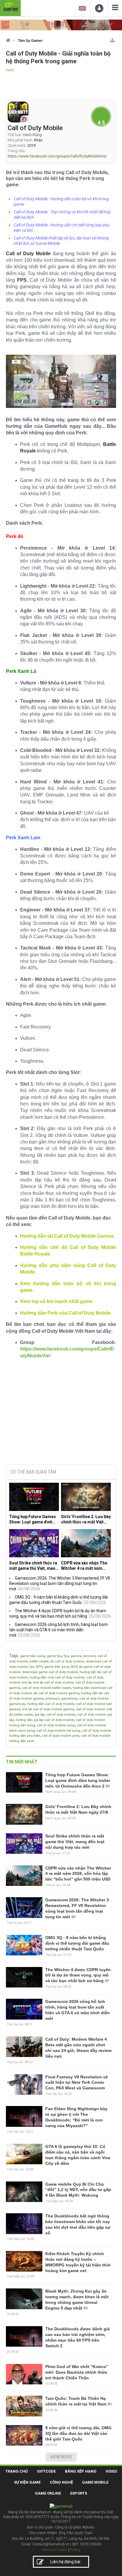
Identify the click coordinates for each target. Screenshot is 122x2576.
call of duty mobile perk (61, 1736)
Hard (10, 70)
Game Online (48, 2493)
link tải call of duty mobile (53, 1683)
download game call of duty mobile (50, 1672)
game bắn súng (33, 1656)
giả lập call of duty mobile (55, 1715)
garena (76, 1656)
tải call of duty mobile (67, 1661)
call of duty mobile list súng (58, 1731)
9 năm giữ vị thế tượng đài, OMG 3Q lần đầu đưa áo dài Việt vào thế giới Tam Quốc (78, 2433)
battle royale (39, 1661)
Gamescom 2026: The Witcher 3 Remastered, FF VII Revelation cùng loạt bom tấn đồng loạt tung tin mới (60, 1583)
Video (111, 2471)
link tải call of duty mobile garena (48, 1709)
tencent (89, 1656)
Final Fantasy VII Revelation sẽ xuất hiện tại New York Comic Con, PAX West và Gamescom (77, 2083)
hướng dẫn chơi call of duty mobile (57, 1677)
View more (61, 2457)
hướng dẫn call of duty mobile (51, 1704)
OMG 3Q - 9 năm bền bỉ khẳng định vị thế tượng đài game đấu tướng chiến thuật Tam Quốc (77, 1943)
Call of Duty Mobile (35, 128)
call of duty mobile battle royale (46, 1688)
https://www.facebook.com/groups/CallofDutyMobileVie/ (57, 156)
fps (66, 1656)
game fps (54, 1656)
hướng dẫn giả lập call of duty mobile (45, 1720)
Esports (79, 2493)
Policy (75, 2550)
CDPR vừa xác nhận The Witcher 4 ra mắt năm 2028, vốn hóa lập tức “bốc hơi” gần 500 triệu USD (84, 1566)
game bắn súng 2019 (61, 1667)
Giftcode (46, 2471)
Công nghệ (61, 2482)
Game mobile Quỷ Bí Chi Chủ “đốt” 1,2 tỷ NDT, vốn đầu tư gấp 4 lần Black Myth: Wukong (78, 2190)
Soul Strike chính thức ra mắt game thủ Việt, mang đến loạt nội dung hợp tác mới (34, 1566)
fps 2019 (36, 1667)
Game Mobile (95, 2482)
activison (53, 1699)
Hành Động (32, 135)
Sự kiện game (27, 2482)
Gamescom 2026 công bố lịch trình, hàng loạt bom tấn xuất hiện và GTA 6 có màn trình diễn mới (58, 1630)
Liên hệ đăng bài (65, 2562)
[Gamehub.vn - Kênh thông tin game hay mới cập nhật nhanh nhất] (10, 7)
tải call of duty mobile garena (57, 1693)
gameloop (69, 1699)
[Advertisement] (61, 1415)
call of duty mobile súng (56, 1725)
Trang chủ (17, 2471)
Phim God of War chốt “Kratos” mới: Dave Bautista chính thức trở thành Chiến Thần (77, 2372)
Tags (14, 1656)
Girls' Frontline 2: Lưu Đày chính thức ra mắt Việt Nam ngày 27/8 (86, 1519)
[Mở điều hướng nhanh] (112, 39)
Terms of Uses (54, 2550)
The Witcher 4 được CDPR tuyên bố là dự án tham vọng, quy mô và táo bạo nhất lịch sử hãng (78, 1975)
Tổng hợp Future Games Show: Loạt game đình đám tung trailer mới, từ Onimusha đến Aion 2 (33, 1519)
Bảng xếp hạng (81, 2471)
